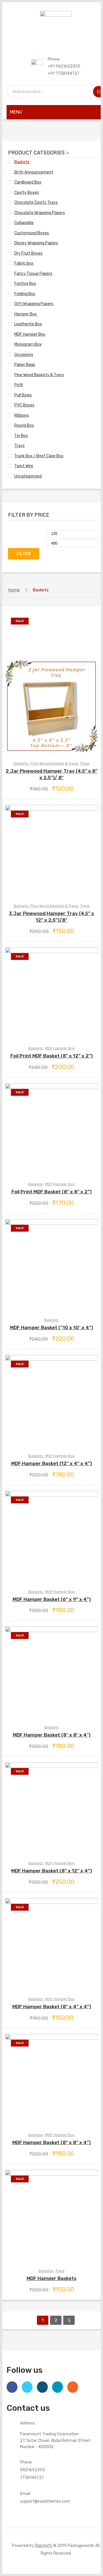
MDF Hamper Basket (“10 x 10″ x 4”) (51, 1328)
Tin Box (21, 436)
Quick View (51, 683)
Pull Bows (23, 395)
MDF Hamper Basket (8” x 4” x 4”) (52, 2007)
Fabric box (24, 263)
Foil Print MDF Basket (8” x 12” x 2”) (51, 1056)
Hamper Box (26, 314)
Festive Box (25, 283)
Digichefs (43, 2545)
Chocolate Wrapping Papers (40, 213)
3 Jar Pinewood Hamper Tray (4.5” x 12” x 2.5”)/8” (51, 917)
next (69, 2320)
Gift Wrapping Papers (34, 304)
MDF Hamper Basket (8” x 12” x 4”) (51, 1871)
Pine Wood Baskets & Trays (39, 375)
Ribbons (22, 415)
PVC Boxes (24, 405)
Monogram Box (28, 344)
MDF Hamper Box (30, 334)
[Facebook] (12, 2387)
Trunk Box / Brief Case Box (39, 456)
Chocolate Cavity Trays (36, 202)
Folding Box (25, 294)
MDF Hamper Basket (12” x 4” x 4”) (51, 1463)
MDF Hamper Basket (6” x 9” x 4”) (52, 1599)
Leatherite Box (28, 324)
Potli (19, 385)
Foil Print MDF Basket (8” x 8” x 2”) (51, 1192)
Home (14, 590)
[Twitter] (27, 2387)
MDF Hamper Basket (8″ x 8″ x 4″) (52, 1735)
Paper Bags (25, 364)
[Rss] (73, 2387)
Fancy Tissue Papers (33, 273)
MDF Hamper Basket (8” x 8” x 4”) (51, 2142)
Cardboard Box (28, 182)
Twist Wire (24, 466)
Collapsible (24, 223)
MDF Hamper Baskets (51, 2278)
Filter (24, 554)
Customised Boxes (32, 233)
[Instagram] (42, 2387)
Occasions (24, 355)
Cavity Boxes (27, 192)
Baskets (22, 162)
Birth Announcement (34, 172)
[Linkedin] (58, 2387)
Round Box (24, 425)
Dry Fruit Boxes (28, 253)
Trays (19, 446)
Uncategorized (28, 476)
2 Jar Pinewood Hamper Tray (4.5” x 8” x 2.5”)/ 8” (51, 774)
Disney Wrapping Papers (36, 243)
